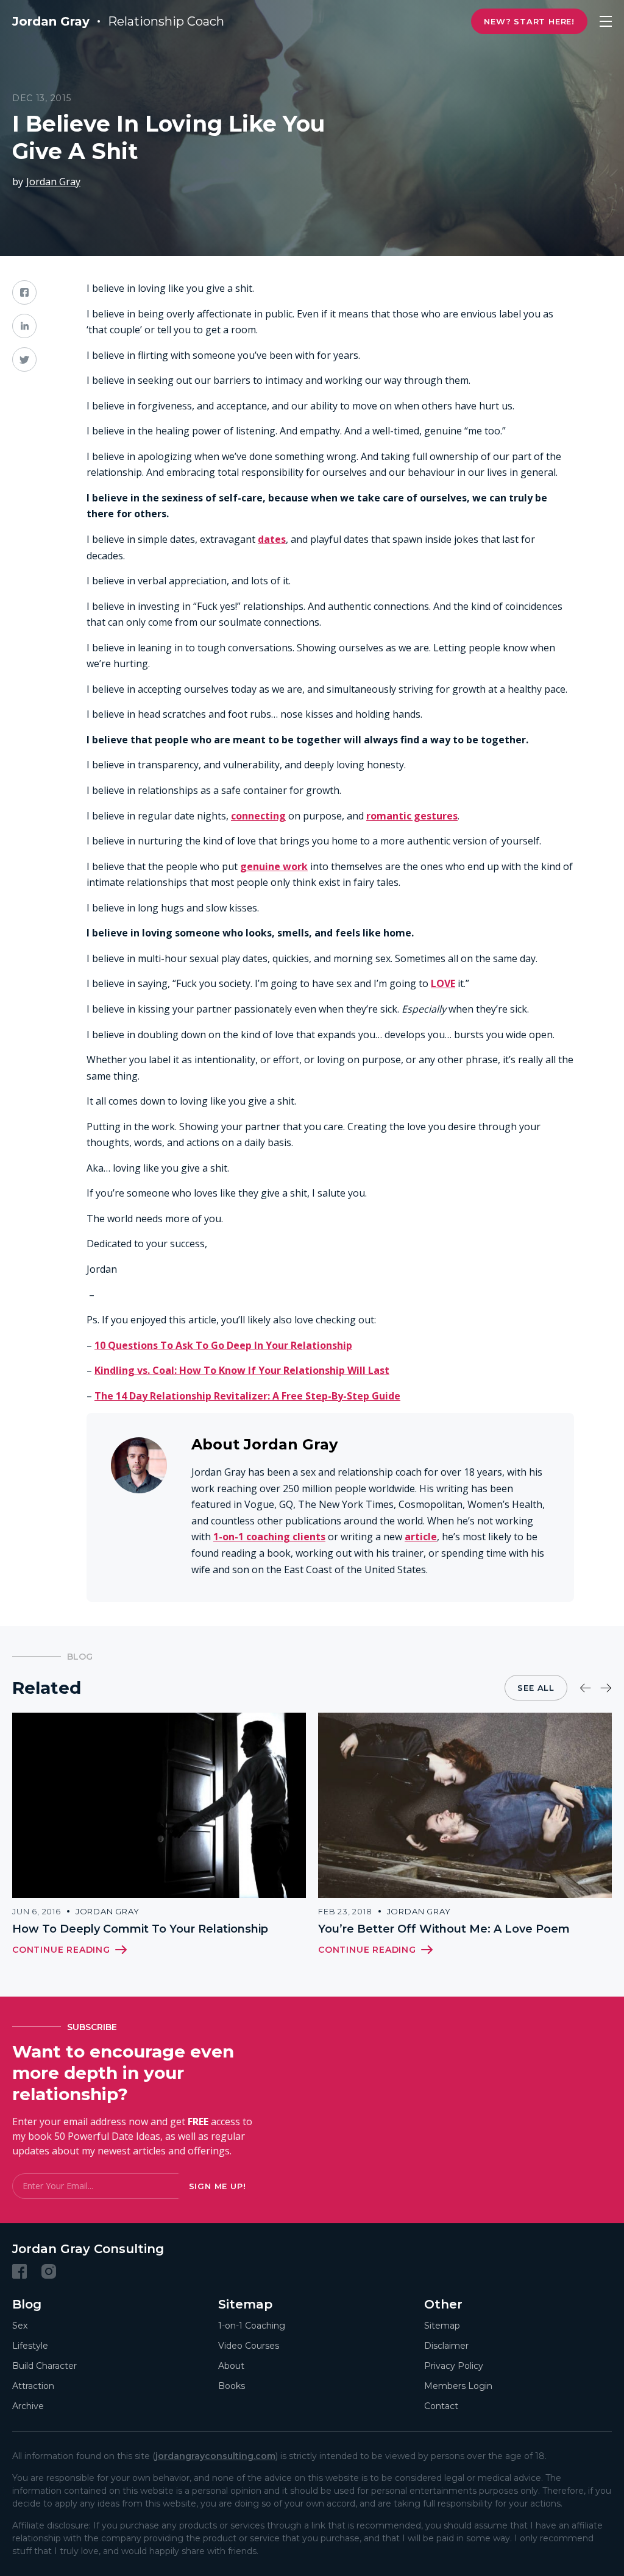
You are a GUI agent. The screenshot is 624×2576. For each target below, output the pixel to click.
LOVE (443, 983)
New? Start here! (529, 21)
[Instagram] (49, 2271)
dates (272, 539)
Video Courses (249, 2346)
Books (232, 2386)
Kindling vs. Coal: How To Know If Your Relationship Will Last (242, 1370)
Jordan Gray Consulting (88, 2249)
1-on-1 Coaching (252, 2326)
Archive (28, 2406)
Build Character (44, 2366)
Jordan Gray (53, 182)
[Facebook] (19, 2271)
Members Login (458, 2386)
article (421, 1537)
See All (536, 1688)
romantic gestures (412, 816)
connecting (258, 816)
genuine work (274, 866)
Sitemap (442, 2326)
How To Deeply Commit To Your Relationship (140, 1929)
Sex (20, 2326)
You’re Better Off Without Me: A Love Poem (444, 1929)
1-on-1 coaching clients (269, 1537)
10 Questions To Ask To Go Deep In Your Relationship (223, 1345)
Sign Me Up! (218, 2186)
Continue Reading (61, 1950)
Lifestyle (30, 2346)
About (231, 2366)
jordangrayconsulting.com (215, 2456)
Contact (441, 2406)
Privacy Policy (454, 2366)
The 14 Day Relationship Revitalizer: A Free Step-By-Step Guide (247, 1396)
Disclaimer (446, 2346)
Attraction (33, 2386)
